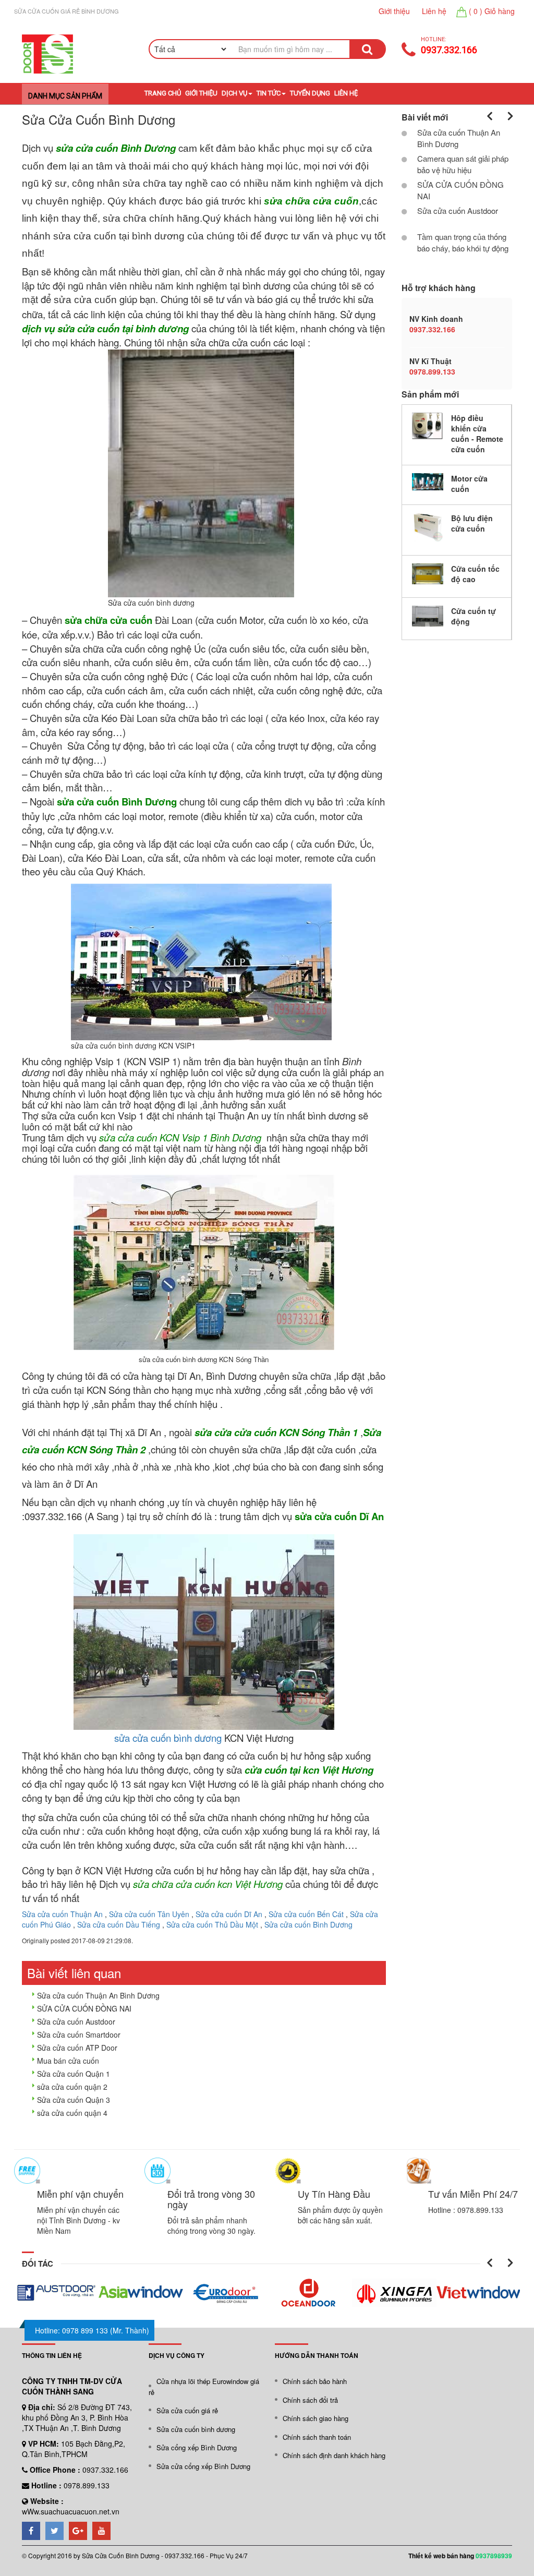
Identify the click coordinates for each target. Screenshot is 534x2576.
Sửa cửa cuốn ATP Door (77, 2048)
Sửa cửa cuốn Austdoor (76, 2021)
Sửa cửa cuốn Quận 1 (74, 2074)
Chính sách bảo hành (315, 2381)
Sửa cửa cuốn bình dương (196, 2429)
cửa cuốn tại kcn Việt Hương (309, 1770)
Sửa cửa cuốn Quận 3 (74, 2100)
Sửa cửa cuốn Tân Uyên (149, 1914)
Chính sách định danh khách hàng (334, 2455)
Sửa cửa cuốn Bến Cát (306, 1914)
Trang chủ (162, 93)
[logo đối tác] (56, 2293)
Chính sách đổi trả (310, 2400)
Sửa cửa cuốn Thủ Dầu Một (212, 1924)
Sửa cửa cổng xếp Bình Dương (203, 2466)
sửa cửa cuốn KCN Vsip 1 (153, 1137)
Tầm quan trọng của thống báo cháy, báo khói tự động (463, 242)
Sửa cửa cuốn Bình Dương (308, 1924)
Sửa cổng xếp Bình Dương (197, 2447)
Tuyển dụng (310, 93)
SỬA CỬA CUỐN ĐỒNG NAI (84, 2008)
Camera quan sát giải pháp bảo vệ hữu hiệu (463, 164)
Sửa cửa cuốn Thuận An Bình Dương (98, 1995)
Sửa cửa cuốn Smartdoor (79, 2035)
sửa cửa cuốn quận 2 (72, 2087)
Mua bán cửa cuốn (68, 2061)
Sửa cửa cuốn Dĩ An (229, 1914)
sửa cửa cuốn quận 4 (72, 2113)
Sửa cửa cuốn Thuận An (62, 1914)
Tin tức (269, 93)
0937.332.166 (449, 50)
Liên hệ (434, 11)
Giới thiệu (394, 11)
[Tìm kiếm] (367, 49)
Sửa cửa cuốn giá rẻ (187, 2410)
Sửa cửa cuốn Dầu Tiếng (119, 1924)
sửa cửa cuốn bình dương (168, 1738)
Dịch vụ (234, 93)
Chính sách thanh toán (317, 2437)
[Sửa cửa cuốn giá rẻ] (47, 54)
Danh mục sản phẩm (65, 96)
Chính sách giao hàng (315, 2418)
